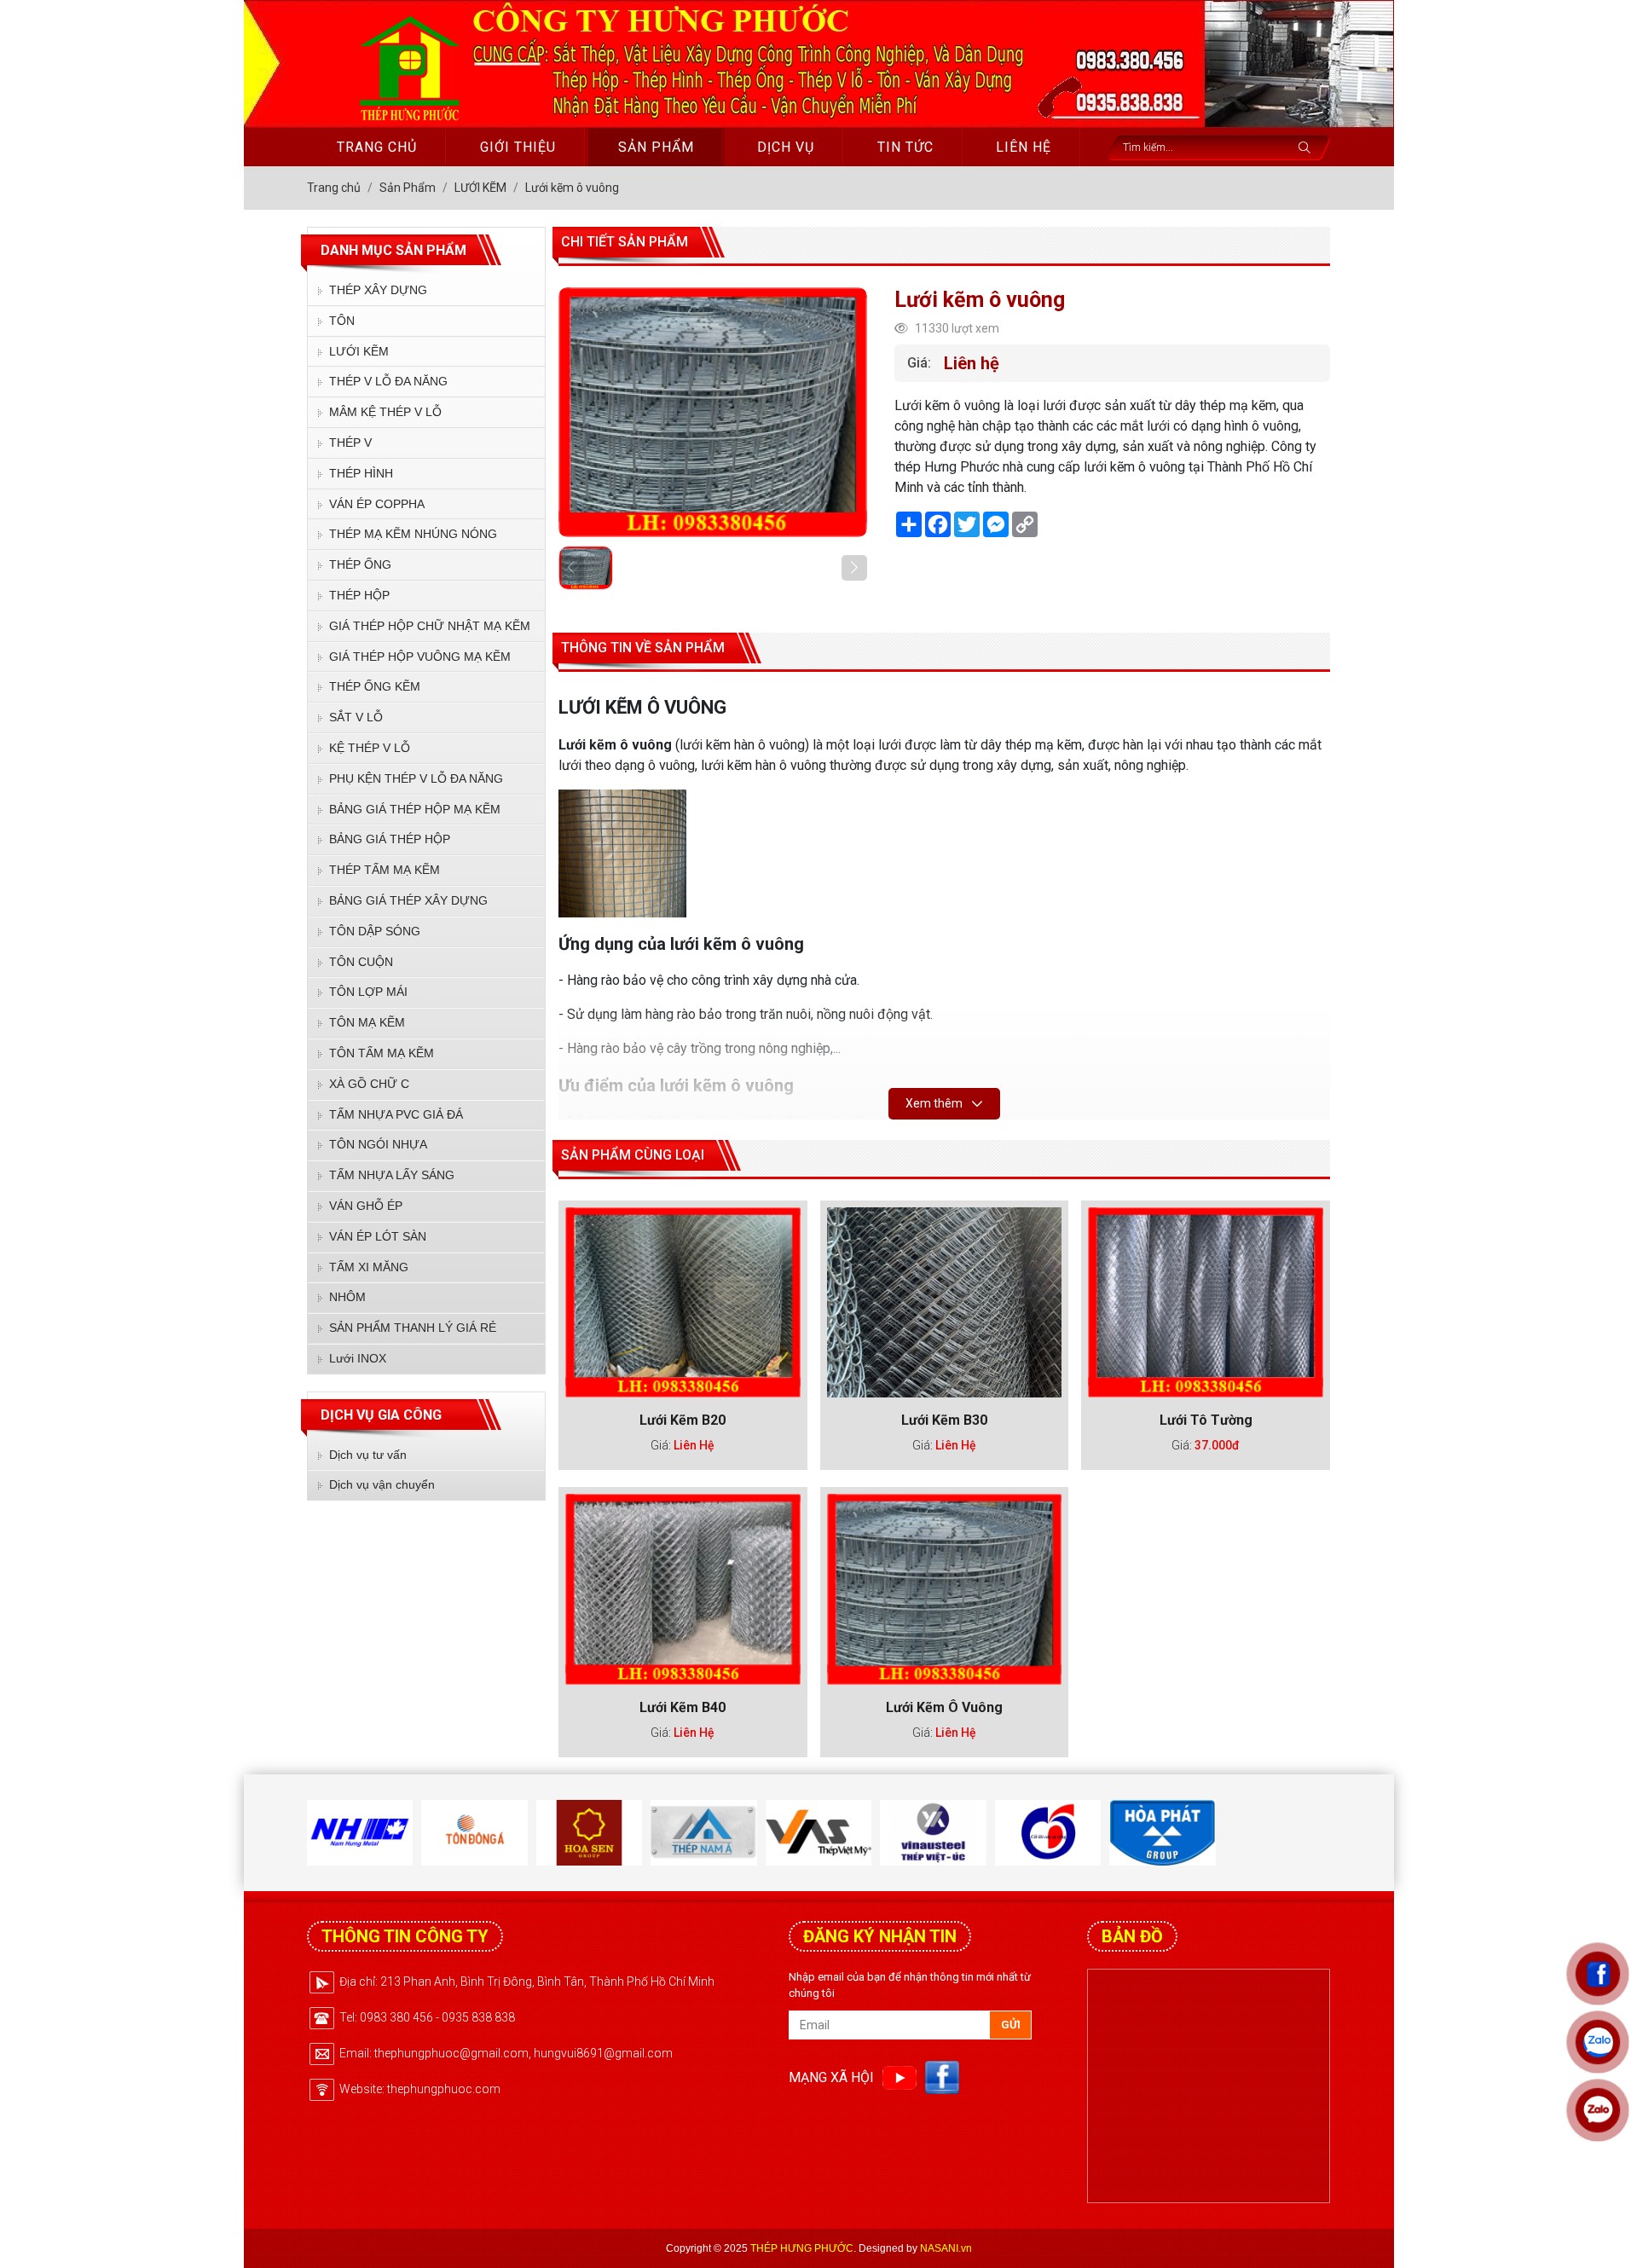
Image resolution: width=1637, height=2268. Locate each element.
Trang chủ (377, 147)
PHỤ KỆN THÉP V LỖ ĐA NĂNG (416, 778)
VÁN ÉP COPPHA (377, 504)
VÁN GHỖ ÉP (366, 1206)
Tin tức (905, 147)
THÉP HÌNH (361, 473)
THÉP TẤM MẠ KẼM (385, 870)
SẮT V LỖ (356, 717)
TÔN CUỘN (361, 962)
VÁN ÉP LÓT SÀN (378, 1236)
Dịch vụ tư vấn (368, 1455)
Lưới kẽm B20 (683, 1420)
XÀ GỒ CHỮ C (369, 1084)
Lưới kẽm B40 (683, 1707)
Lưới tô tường (1206, 1420)
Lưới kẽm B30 (944, 1420)
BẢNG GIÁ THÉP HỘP (390, 839)
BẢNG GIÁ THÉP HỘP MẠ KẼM (415, 809)
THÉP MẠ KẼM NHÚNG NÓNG (413, 534)
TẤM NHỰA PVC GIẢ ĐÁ (396, 1114)
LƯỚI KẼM (359, 351)
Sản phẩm (656, 147)
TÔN (342, 321)
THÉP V (350, 443)
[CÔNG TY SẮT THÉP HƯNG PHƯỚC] (407, 66)
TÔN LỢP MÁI (368, 992)
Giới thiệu (518, 147)
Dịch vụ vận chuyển (382, 1484)
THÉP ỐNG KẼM (375, 686)
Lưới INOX (358, 1358)
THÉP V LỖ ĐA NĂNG (388, 381)
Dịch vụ (786, 147)
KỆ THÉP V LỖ (370, 748)
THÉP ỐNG (360, 564)
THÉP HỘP (359, 595)
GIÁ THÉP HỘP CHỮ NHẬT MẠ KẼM (430, 626)
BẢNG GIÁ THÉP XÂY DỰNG (408, 900)
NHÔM (347, 1297)
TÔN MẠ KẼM (367, 1022)
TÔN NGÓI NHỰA (378, 1144)
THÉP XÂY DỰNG (378, 290)
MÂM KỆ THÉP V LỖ (385, 412)
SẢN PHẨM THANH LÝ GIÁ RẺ (413, 1328)
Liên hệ (1024, 147)
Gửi (1011, 2025)
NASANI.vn (946, 2248)
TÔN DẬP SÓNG (375, 931)
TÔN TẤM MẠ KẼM (382, 1053)
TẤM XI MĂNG (369, 1267)
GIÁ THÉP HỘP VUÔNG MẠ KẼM (420, 657)
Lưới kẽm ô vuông (944, 1707)
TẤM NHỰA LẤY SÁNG (392, 1175)
